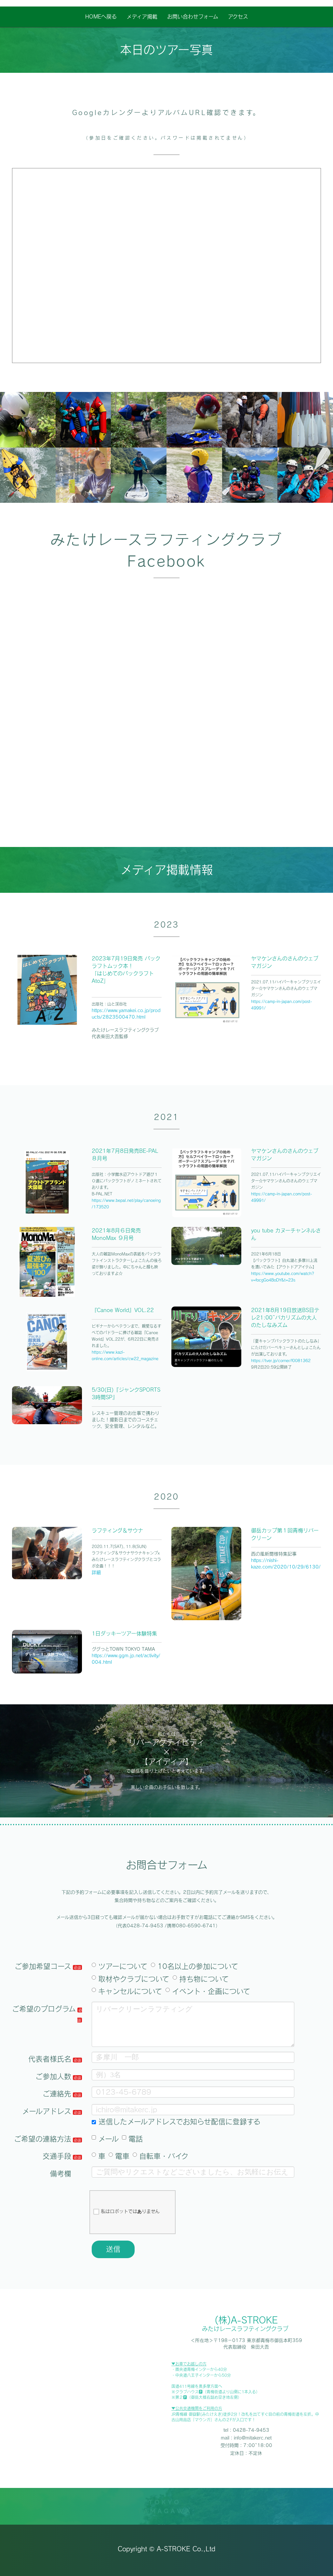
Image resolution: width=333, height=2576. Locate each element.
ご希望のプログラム (44, 2009)
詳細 (96, 1572)
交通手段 (57, 2156)
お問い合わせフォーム (193, 17)
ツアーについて (123, 1966)
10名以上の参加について (198, 1966)
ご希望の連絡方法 (43, 2139)
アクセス (238, 17)
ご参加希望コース (43, 1966)
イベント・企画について (211, 1991)
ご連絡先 (57, 2094)
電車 (122, 2156)
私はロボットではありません (130, 2211)
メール (108, 2139)
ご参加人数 (53, 2076)
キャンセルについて (130, 1991)
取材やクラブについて (134, 1979)
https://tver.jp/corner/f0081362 (281, 1360)
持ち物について (204, 1979)
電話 (136, 2139)
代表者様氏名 (50, 2059)
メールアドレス (47, 2111)
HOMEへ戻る (101, 17)
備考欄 (60, 2174)
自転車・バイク (164, 2156)
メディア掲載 (142, 17)
